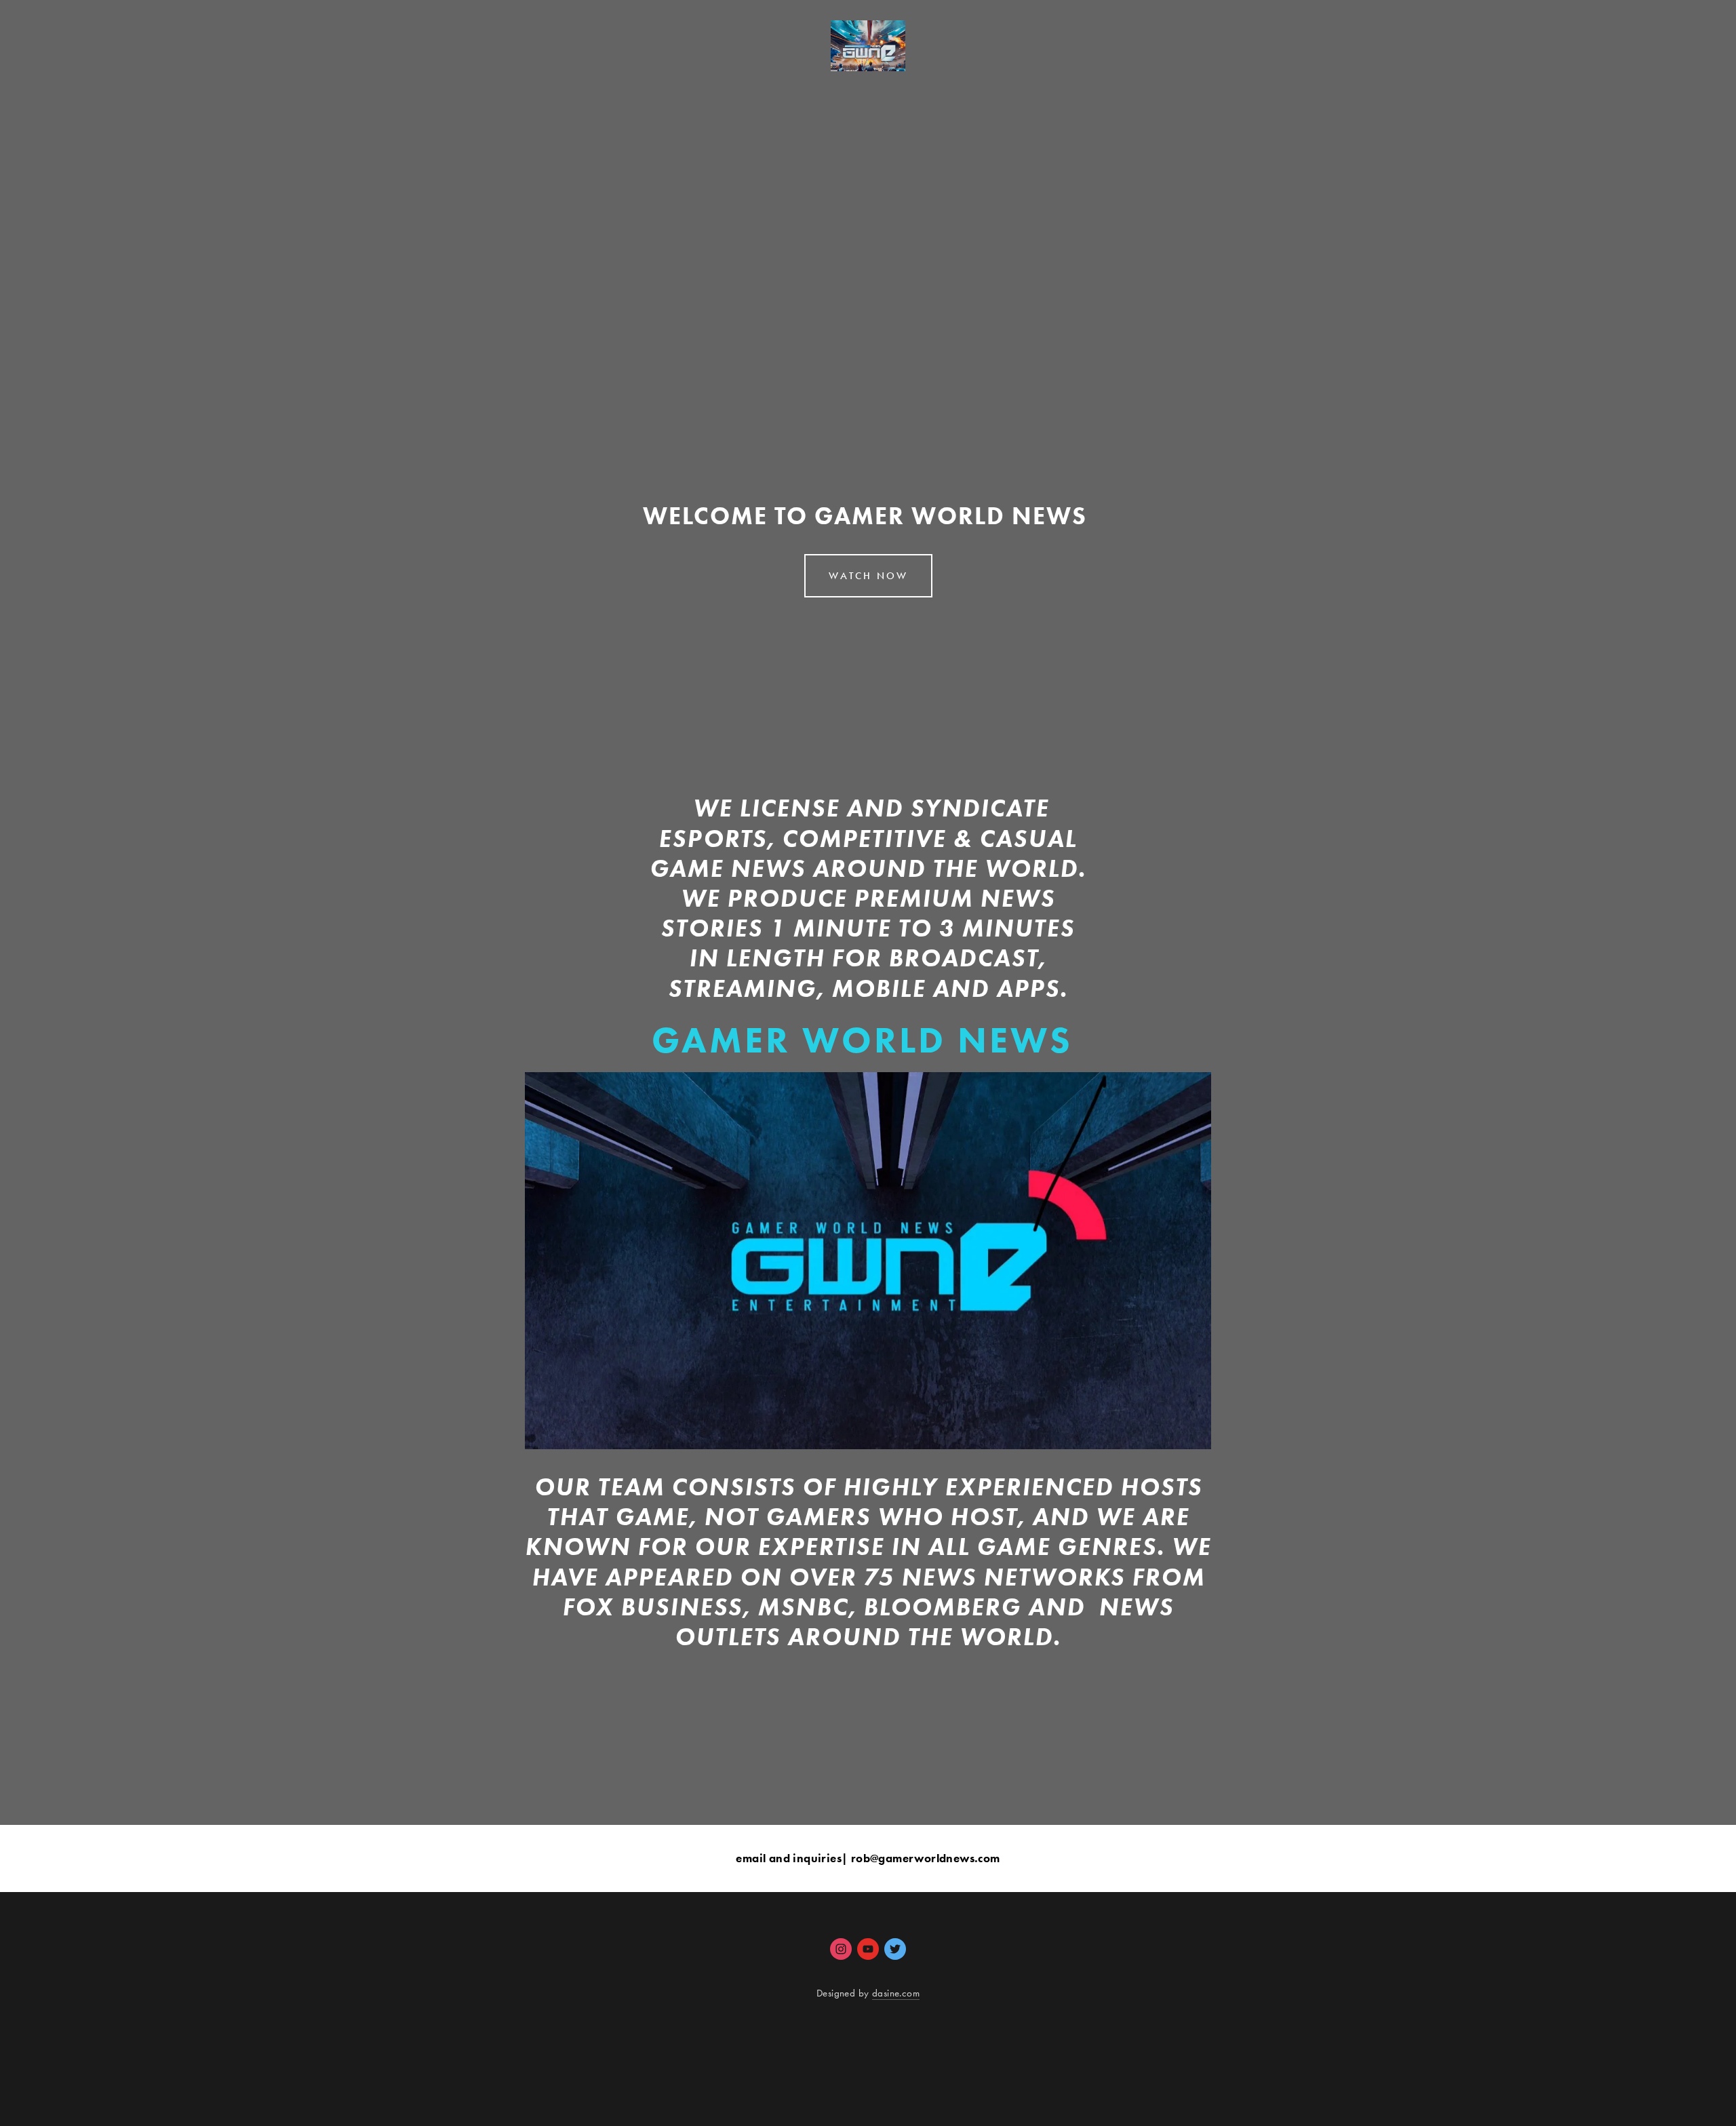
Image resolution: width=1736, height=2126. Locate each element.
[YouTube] (868, 1949)
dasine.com (896, 1993)
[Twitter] (895, 1949)
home (136, 83)
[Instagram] (841, 1949)
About (191, 83)
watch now (64, 83)
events (250, 83)
